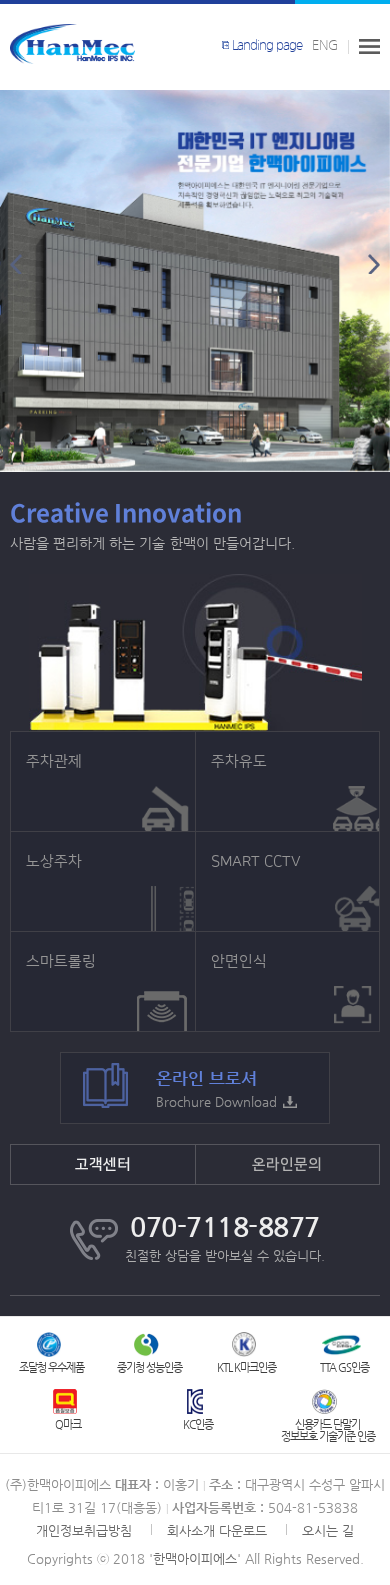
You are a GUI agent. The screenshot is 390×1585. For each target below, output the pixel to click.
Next (374, 264)
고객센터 (103, 1164)
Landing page (267, 45)
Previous (16, 264)
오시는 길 (328, 1530)
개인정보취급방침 (84, 1530)
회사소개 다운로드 (217, 1530)
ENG (325, 45)
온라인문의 (287, 1164)
